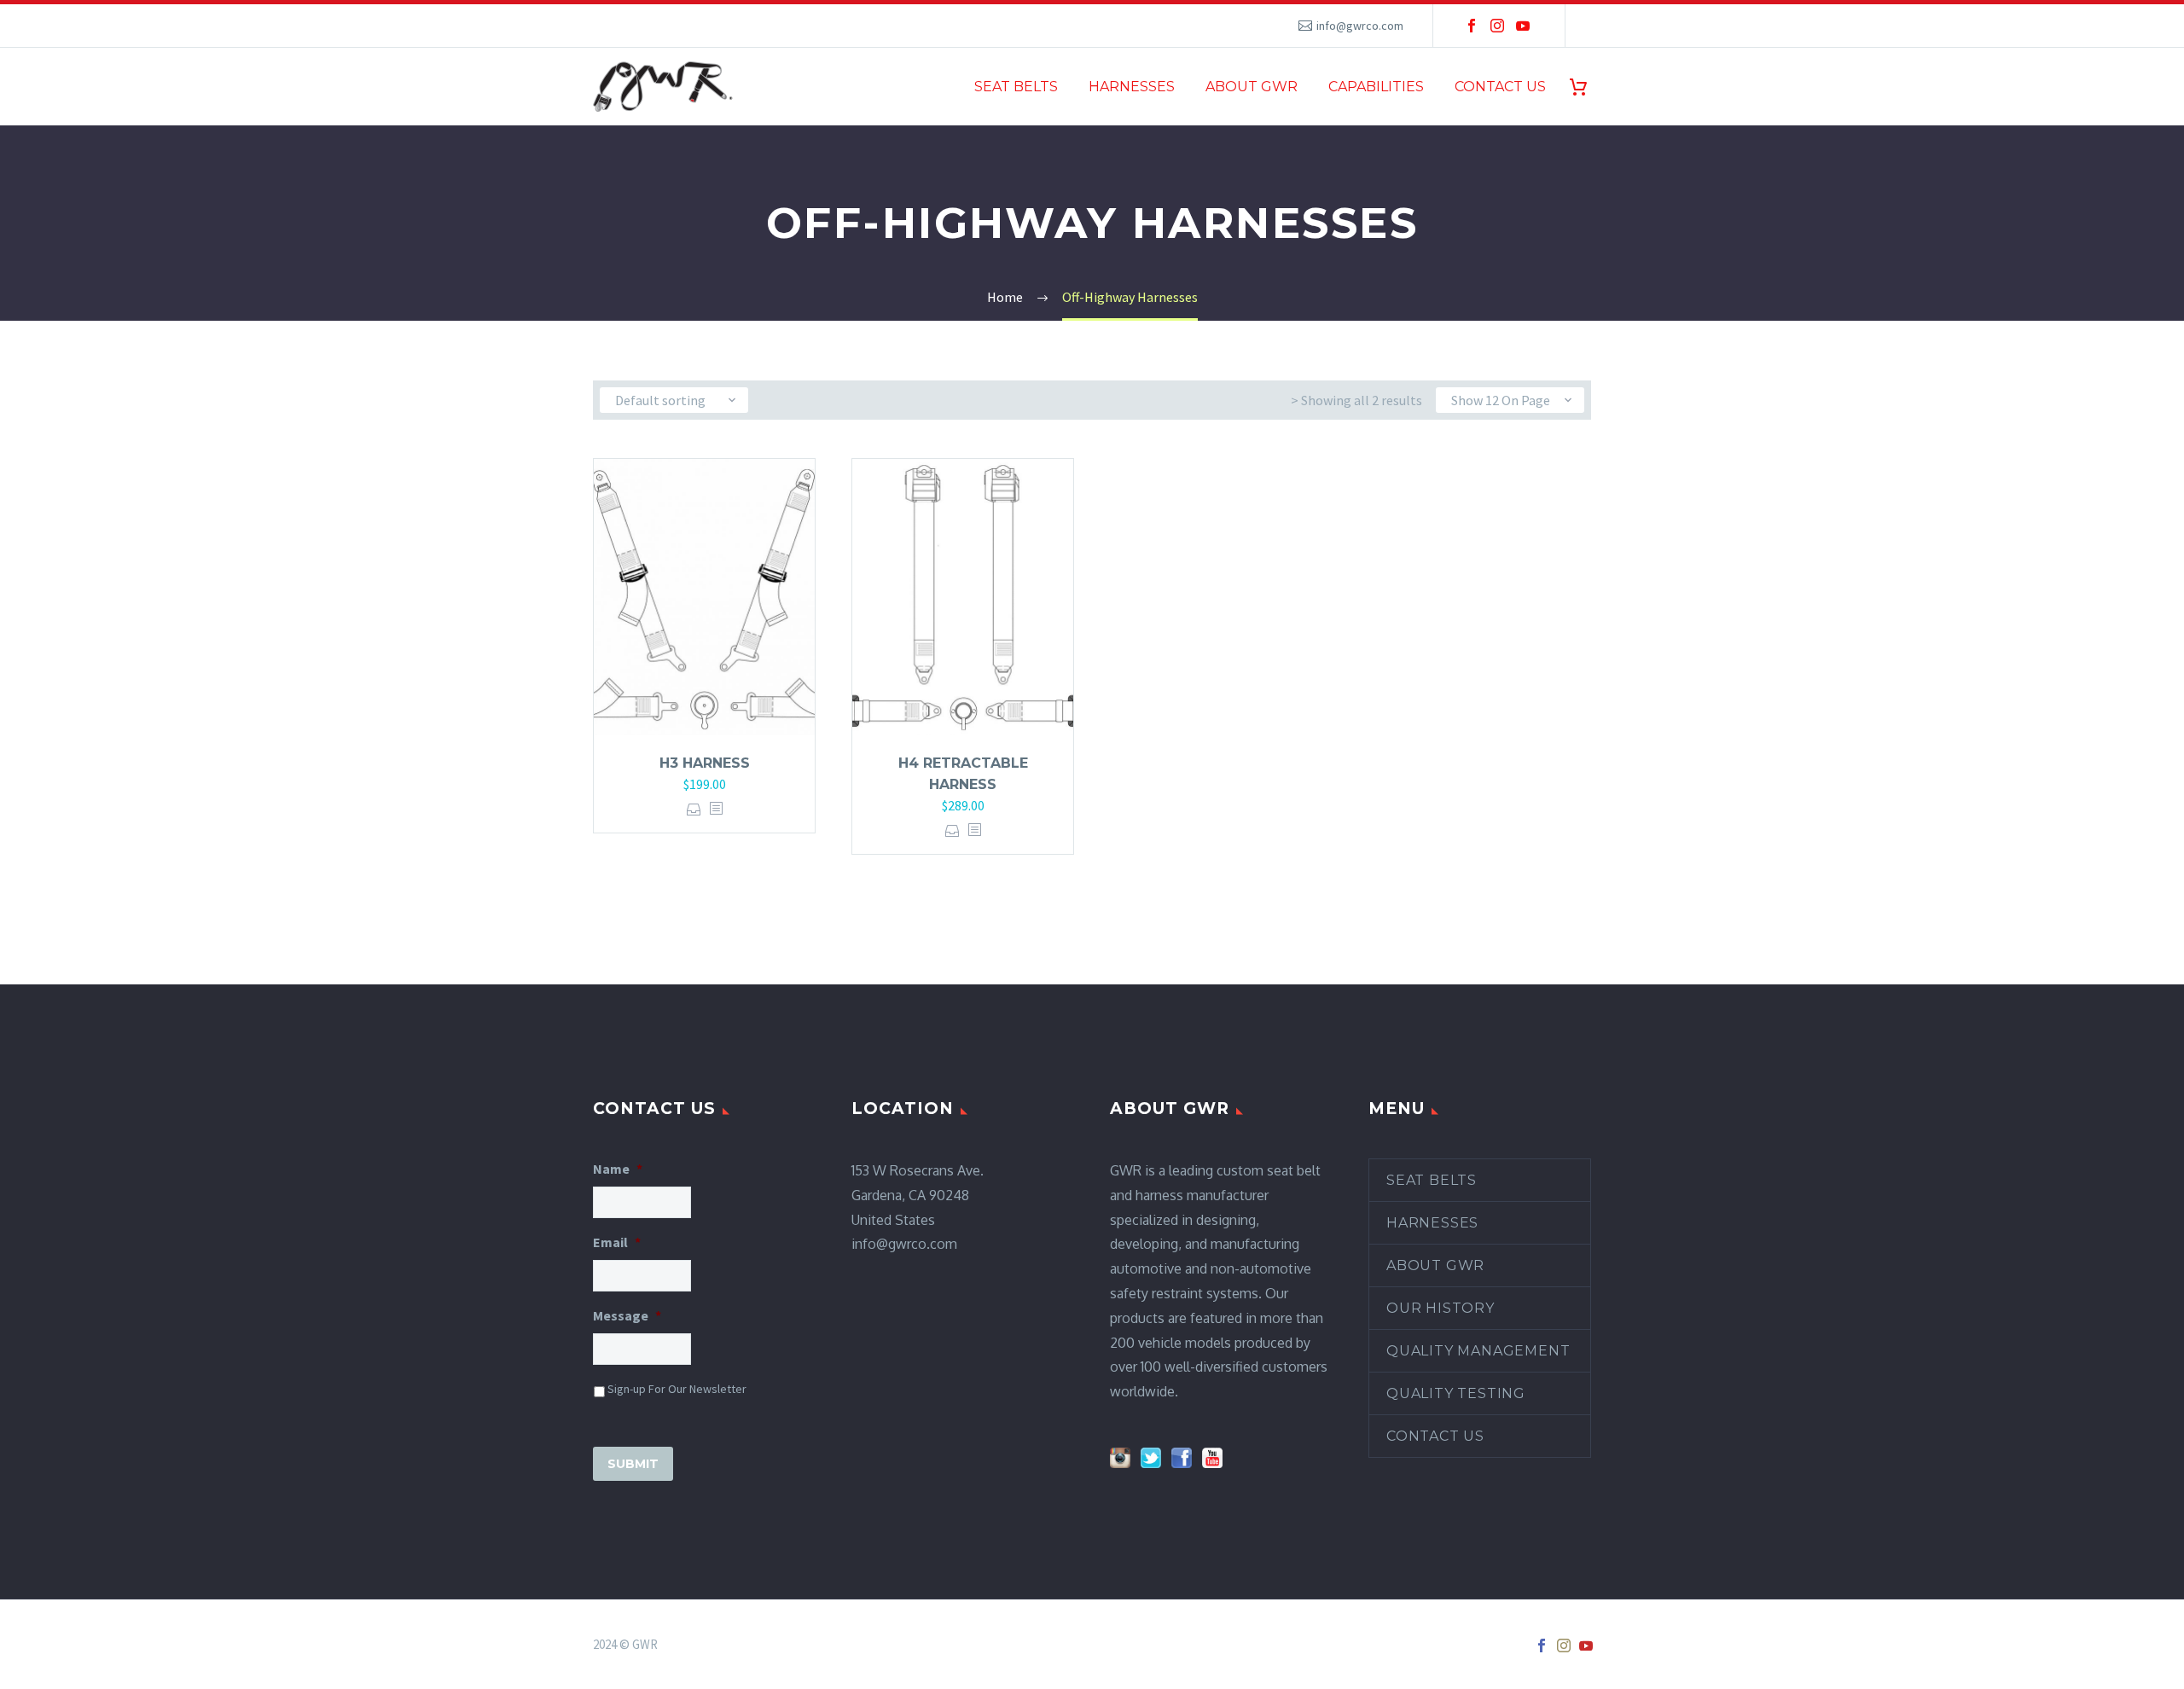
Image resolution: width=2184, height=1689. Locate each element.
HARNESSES (1132, 87)
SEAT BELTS (1016, 87)
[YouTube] (1523, 26)
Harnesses (1432, 1223)
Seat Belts (1432, 1180)
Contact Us (1435, 1436)
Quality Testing (1456, 1393)
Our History (1441, 1308)
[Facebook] (1472, 26)
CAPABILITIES (1376, 87)
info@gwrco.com (1360, 26)
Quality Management (1478, 1351)
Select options (694, 809)
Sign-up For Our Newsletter (677, 1389)
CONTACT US (1500, 87)
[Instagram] (1497, 26)
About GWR (1435, 1265)
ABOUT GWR (1252, 87)
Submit (633, 1464)
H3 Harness (705, 763)
